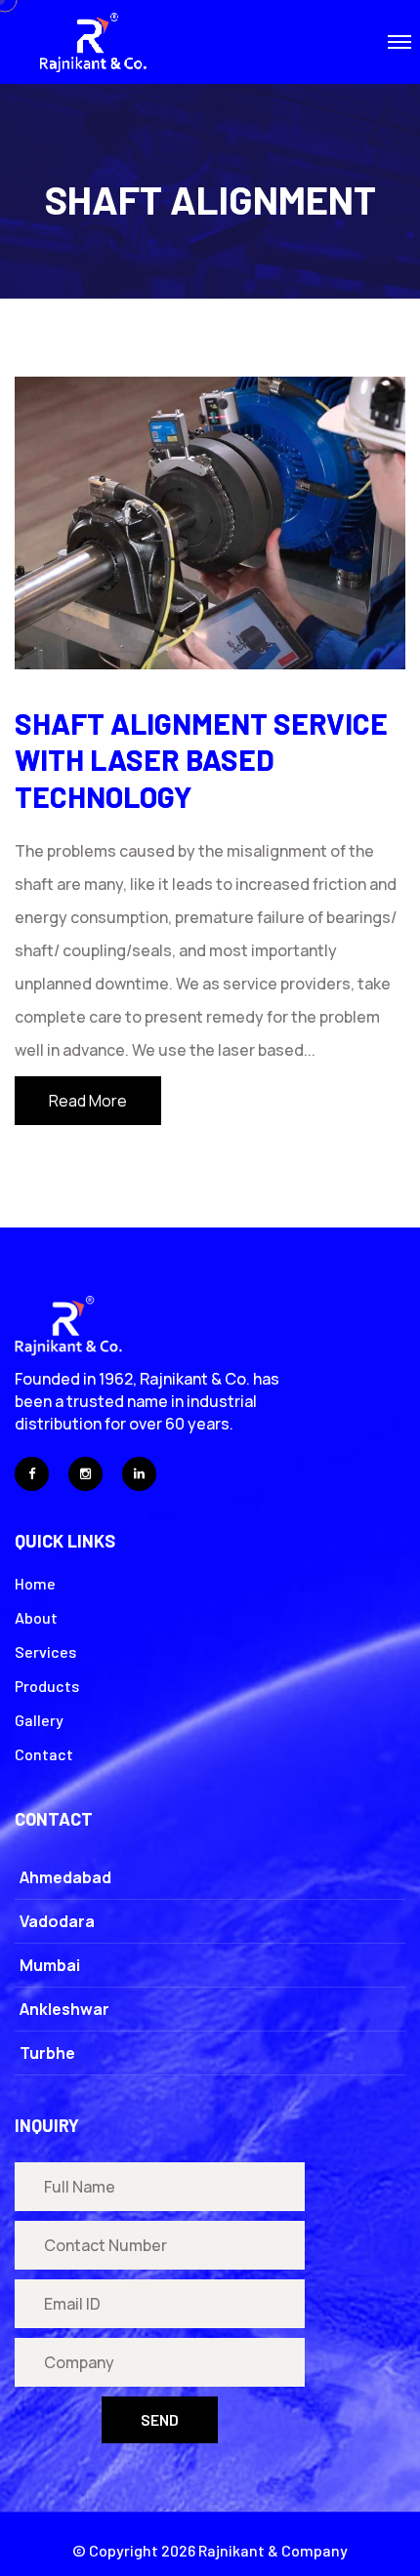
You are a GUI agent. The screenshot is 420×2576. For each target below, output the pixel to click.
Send (160, 2419)
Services (45, 1651)
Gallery (39, 1720)
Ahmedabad (65, 1877)
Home (35, 1583)
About (36, 1617)
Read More (88, 1101)
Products (47, 1686)
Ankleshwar (64, 2009)
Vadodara (57, 1921)
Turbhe (47, 2053)
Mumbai (50, 1965)
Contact (44, 1754)
